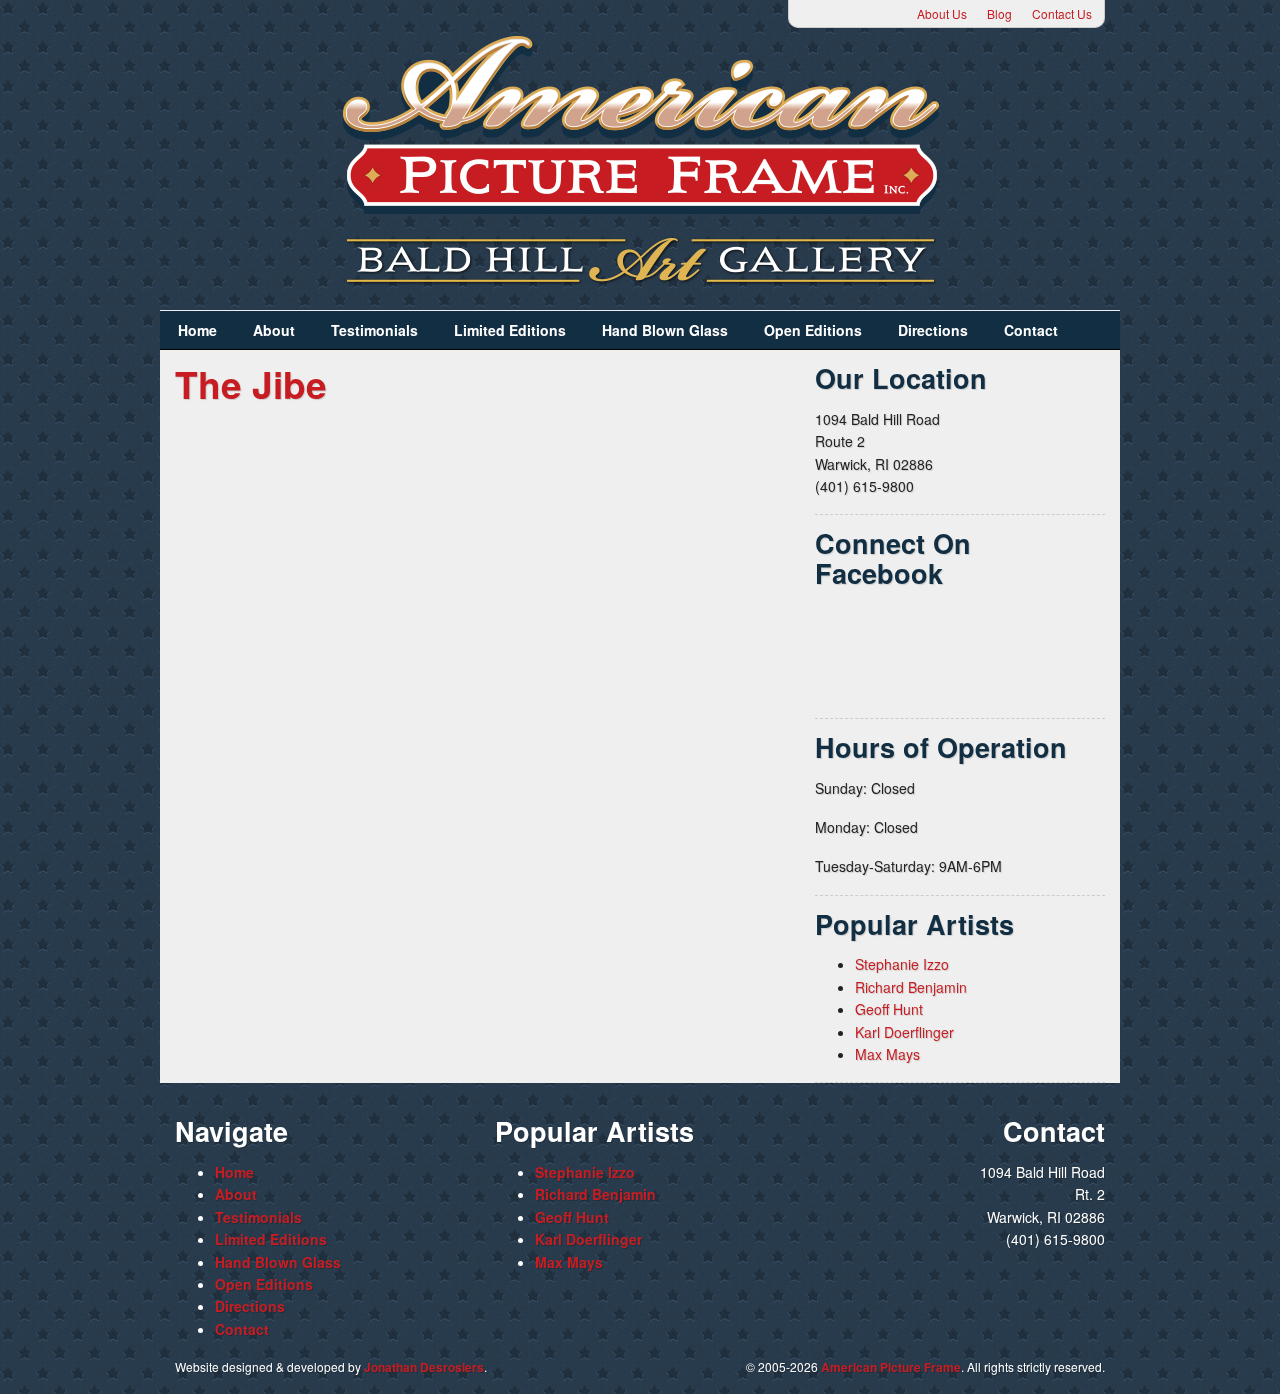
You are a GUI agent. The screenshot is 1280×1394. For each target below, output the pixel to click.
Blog (999, 13)
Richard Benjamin (911, 987)
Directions (933, 330)
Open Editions (813, 330)
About (274, 330)
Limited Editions (510, 330)
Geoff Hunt (889, 1009)
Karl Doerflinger (904, 1032)
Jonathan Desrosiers (424, 1367)
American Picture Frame (891, 1367)
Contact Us (1062, 13)
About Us (942, 13)
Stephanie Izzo (902, 964)
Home (197, 330)
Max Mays (887, 1054)
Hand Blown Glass (665, 330)
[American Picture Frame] (640, 124)
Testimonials (374, 330)
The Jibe (251, 383)
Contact (1031, 330)
